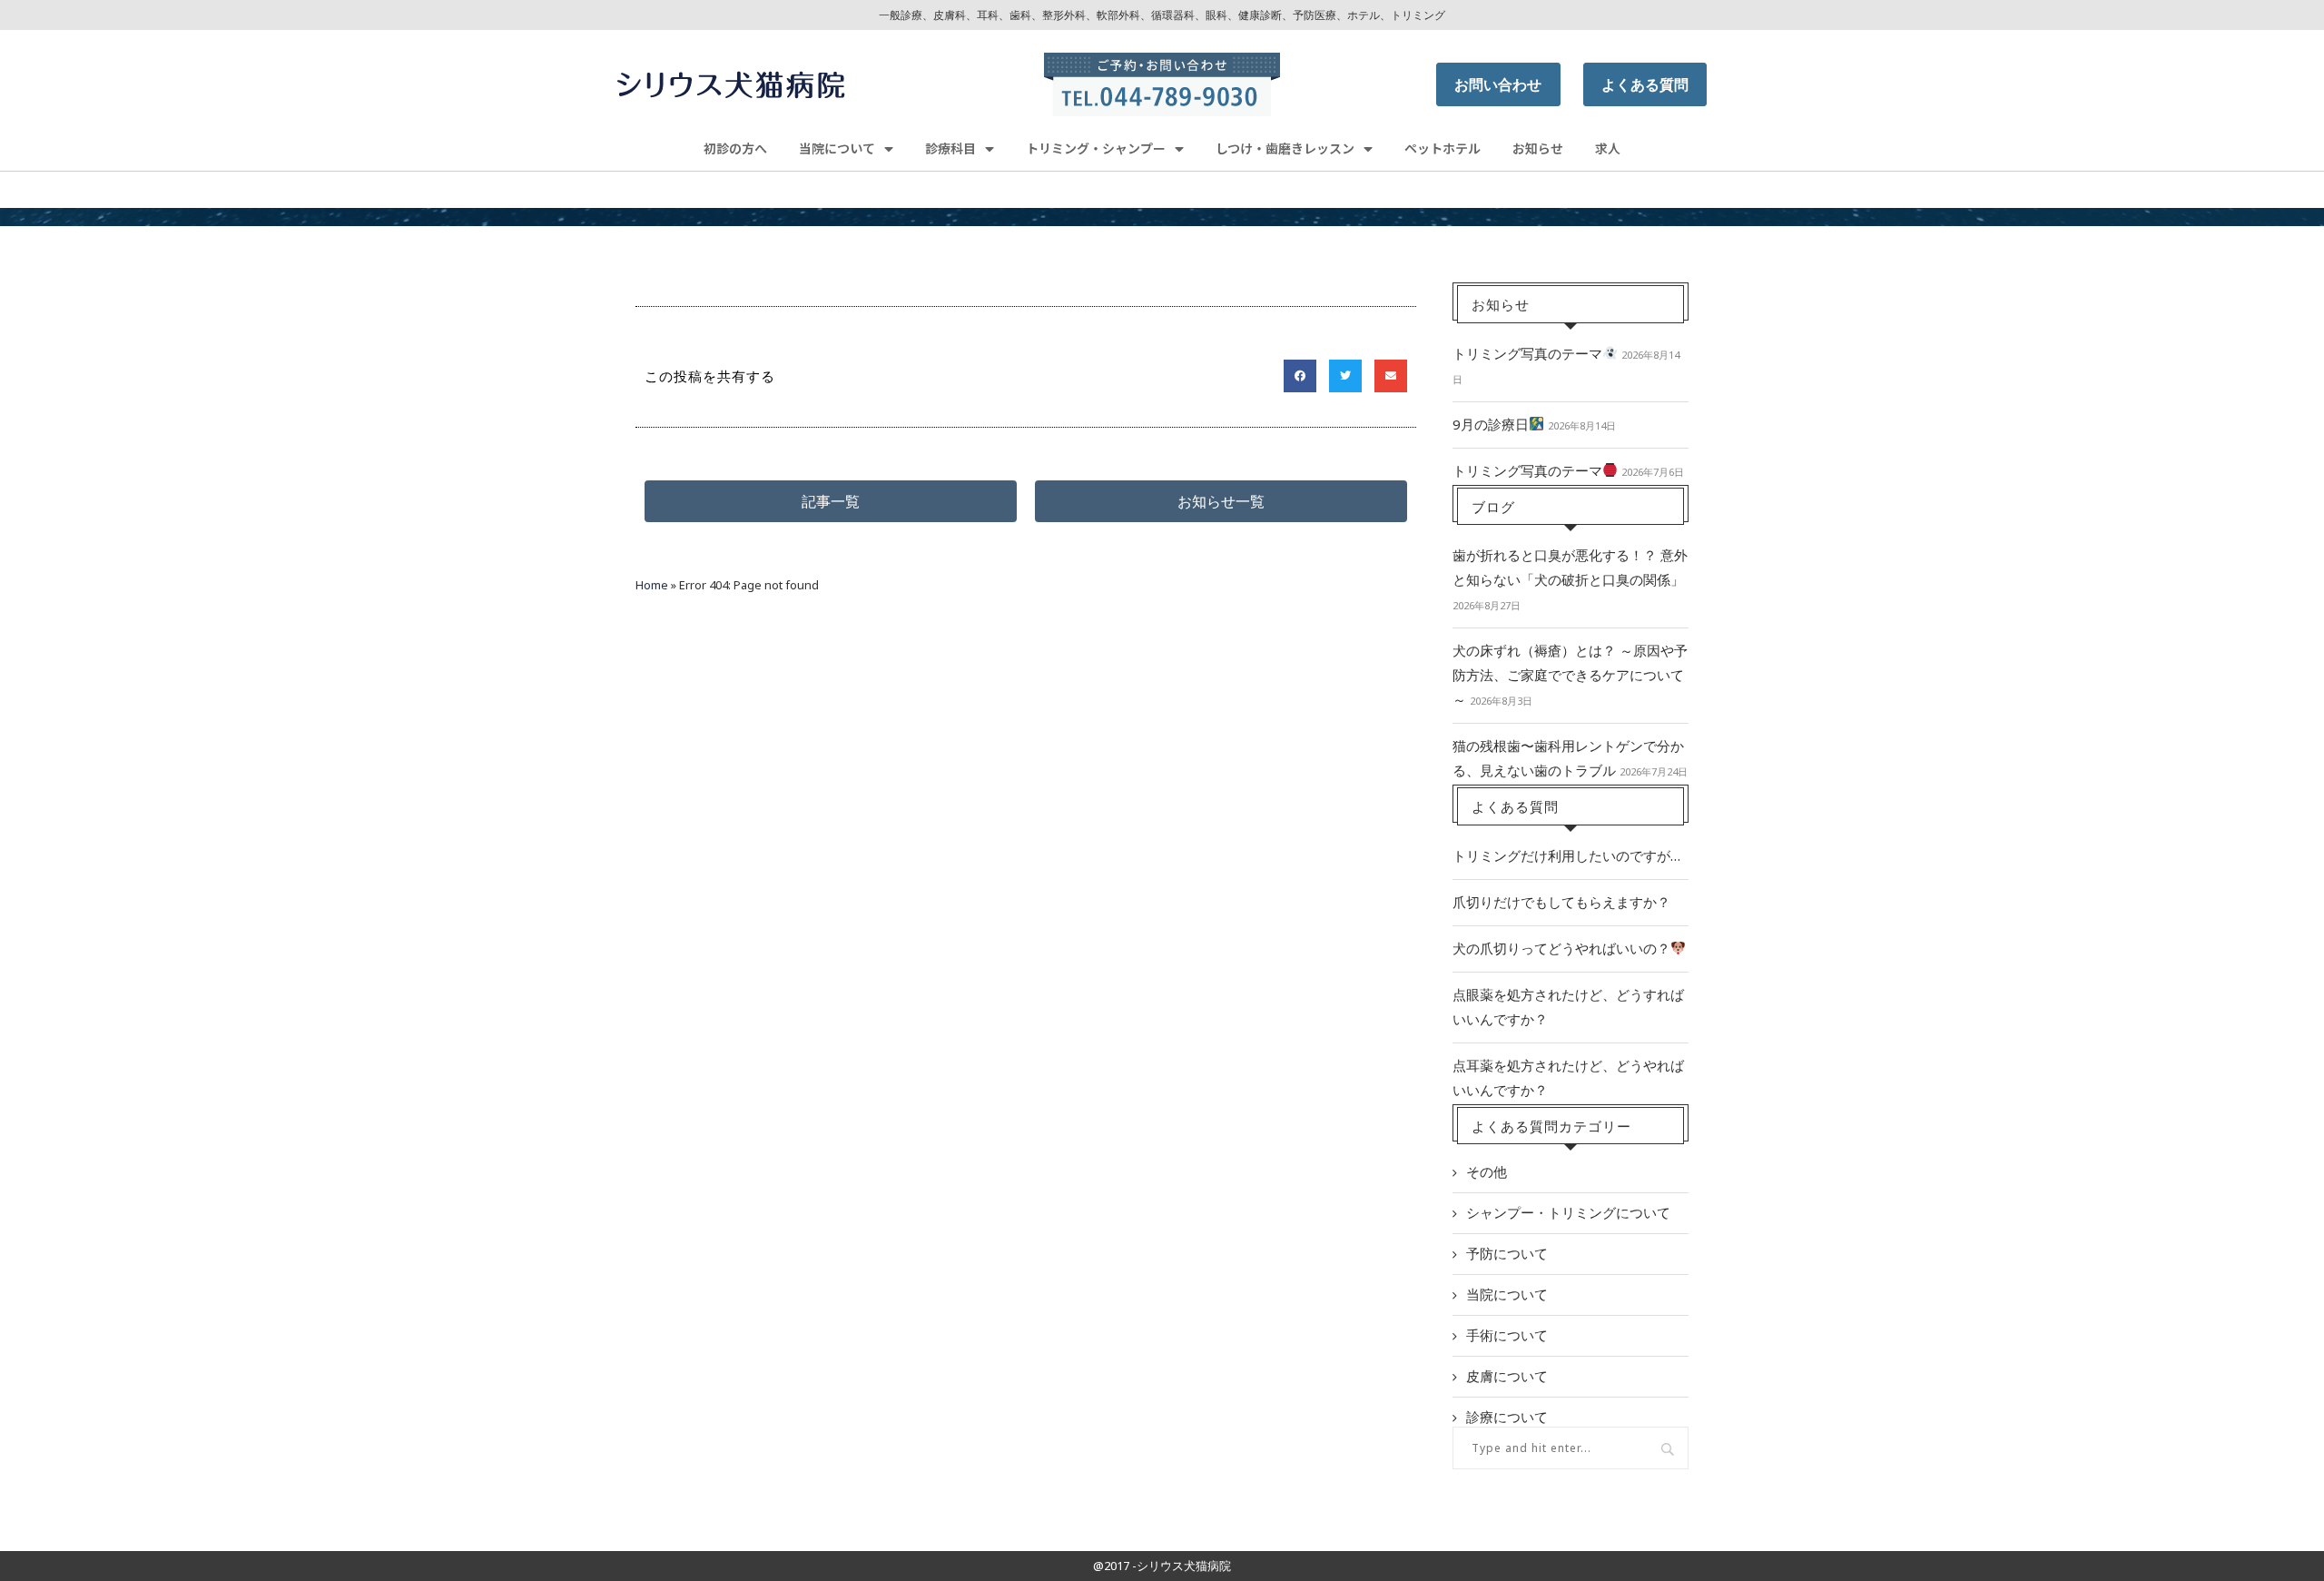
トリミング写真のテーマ (1527, 353)
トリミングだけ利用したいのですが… (1566, 855)
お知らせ (1538, 148)
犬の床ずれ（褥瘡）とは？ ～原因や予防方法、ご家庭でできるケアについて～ (1570, 675)
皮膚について (1507, 1376)
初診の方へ (735, 148)
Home (652, 585)
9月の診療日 (1491, 424)
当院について (1507, 1294)
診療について (1507, 1417)
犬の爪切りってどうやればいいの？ (1561, 948)
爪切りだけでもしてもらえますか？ (1561, 902)
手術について (1507, 1335)
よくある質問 (1645, 84)
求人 (1608, 148)
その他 (1487, 1171)
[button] (831, 501)
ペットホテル (1443, 148)
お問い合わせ (1498, 84)
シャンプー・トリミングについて (1568, 1212)
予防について (1507, 1253)
